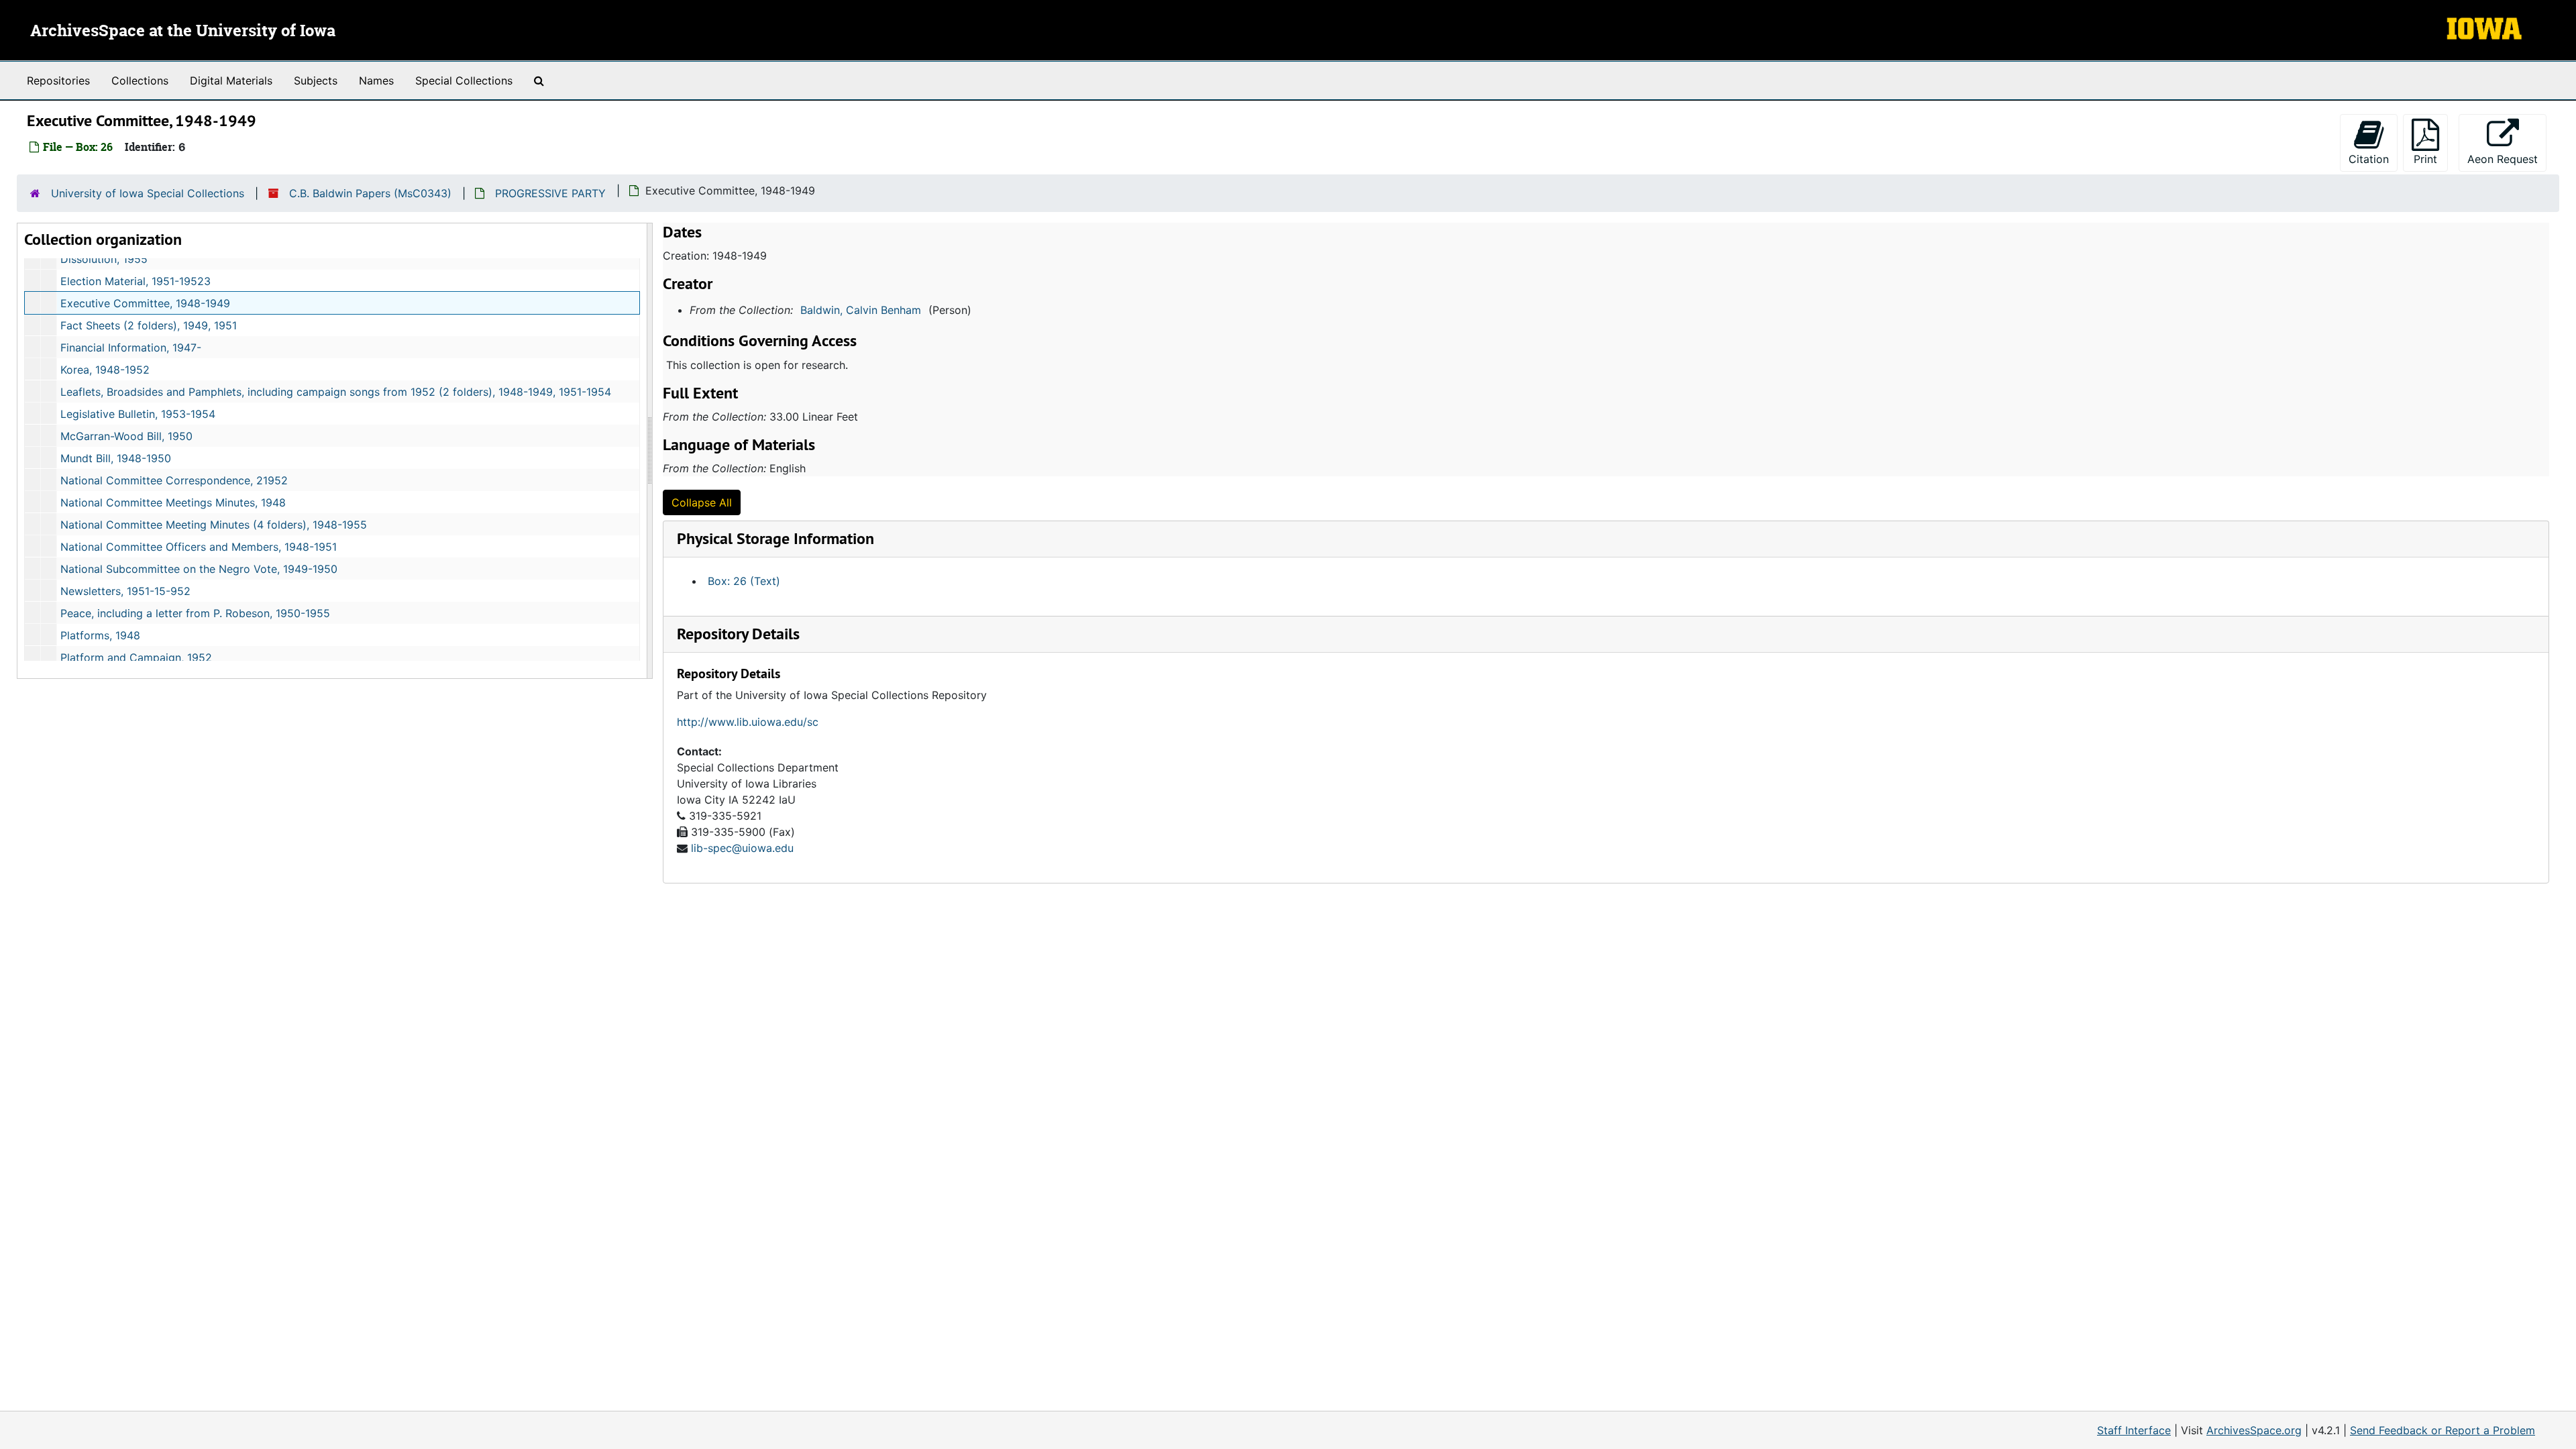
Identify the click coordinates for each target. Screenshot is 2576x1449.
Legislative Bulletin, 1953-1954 (138, 414)
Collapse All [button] (702, 502)
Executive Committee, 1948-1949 (145, 303)
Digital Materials (231, 80)
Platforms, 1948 (100, 635)
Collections (140, 80)
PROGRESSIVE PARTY (550, 193)
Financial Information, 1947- (131, 347)
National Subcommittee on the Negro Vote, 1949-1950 (199, 569)
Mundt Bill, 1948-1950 (116, 458)
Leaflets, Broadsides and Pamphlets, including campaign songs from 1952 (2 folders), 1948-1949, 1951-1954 (336, 392)
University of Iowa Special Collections (148, 193)
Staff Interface (2134, 1430)
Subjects (316, 80)
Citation (2369, 159)
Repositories (58, 80)
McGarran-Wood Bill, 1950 (126, 436)
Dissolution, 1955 (104, 259)
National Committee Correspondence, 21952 (174, 480)
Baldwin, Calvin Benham (861, 310)
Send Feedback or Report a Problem (2443, 1430)
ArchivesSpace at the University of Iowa (183, 32)
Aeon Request (2507, 159)
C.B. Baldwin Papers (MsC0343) (370, 193)
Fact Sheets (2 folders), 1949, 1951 (149, 325)
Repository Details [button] (738, 634)
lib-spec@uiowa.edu (742, 848)
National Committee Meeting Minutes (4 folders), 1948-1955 (214, 525)
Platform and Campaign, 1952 (136, 657)
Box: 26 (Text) (744, 581)
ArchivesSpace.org (2254, 1430)
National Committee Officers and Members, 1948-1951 (199, 547)
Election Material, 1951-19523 (136, 281)
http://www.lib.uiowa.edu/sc (748, 722)
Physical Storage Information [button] (775, 538)
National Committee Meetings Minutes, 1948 (173, 502)
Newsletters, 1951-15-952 (125, 591)
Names (376, 80)
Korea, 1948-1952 (105, 370)
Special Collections (464, 80)
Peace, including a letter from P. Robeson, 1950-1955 (195, 613)
